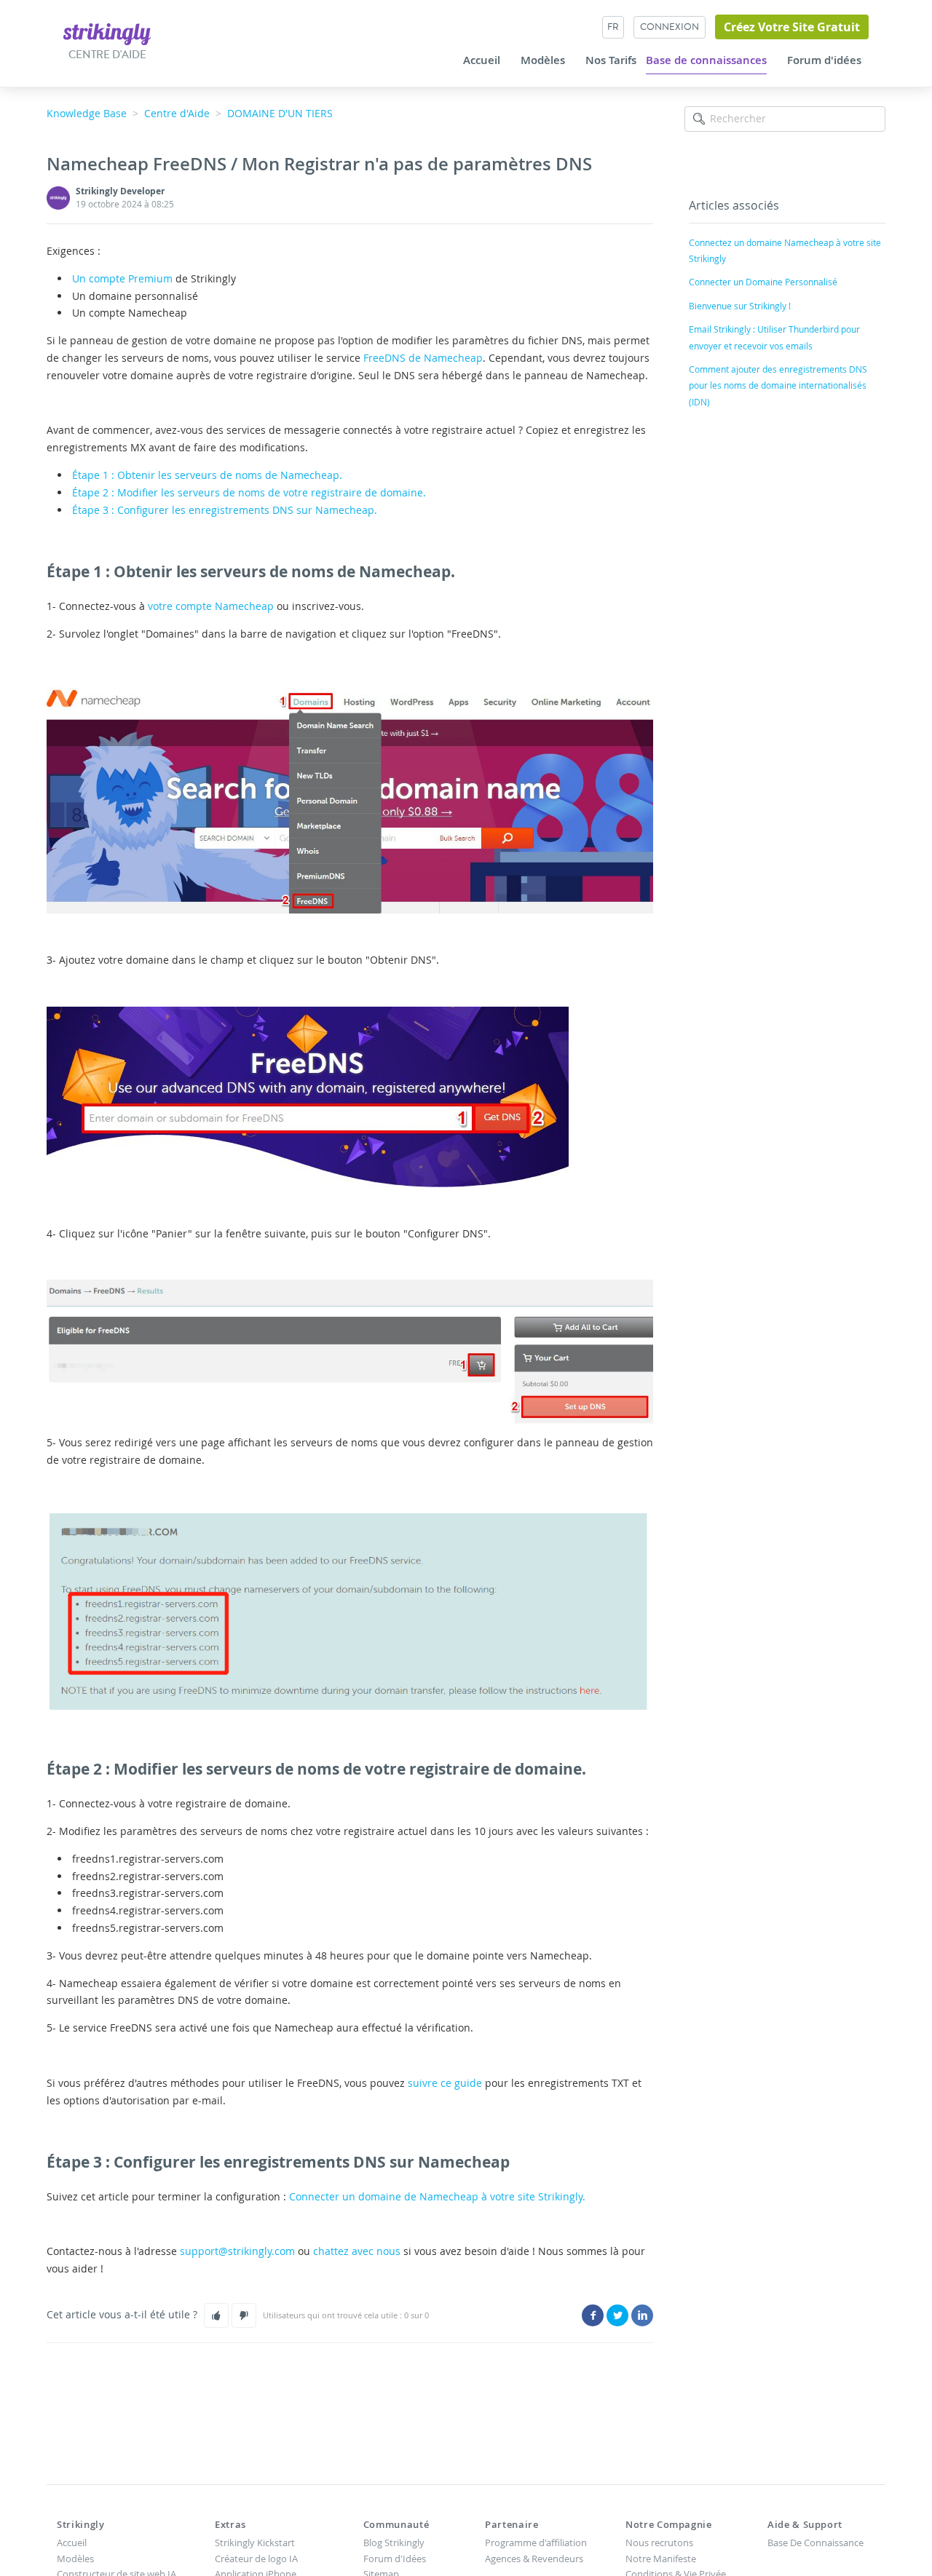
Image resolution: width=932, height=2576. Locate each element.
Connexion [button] (670, 27)
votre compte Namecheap (211, 606)
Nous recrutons (659, 2543)
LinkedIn (642, 2315)
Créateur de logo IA (256, 2559)
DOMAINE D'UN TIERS (280, 113)
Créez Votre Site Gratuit (792, 27)
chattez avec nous (357, 2251)
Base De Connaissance (815, 2543)
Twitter (617, 2315)
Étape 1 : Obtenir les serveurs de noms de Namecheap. (207, 475)
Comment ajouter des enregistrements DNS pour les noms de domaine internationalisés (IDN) (778, 385)
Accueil (482, 60)
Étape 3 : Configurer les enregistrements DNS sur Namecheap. (225, 510)
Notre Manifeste (661, 2559)
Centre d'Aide (177, 113)
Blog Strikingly (394, 2543)
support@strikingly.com (237, 2251)
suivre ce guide (445, 2083)
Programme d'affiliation (536, 2543)
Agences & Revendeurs (534, 2559)
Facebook (593, 2315)
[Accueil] (107, 33)
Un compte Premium (122, 278)
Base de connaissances (706, 60)
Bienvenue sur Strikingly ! (740, 306)
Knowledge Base (87, 113)
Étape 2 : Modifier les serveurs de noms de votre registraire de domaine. (249, 492)
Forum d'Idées (395, 2559)
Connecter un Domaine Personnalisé (763, 282)
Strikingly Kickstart (255, 2543)
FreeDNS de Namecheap (423, 358)
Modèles (543, 60)
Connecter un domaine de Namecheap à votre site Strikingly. (437, 2196)
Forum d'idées (824, 60)
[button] (216, 2315)
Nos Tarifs (611, 60)
